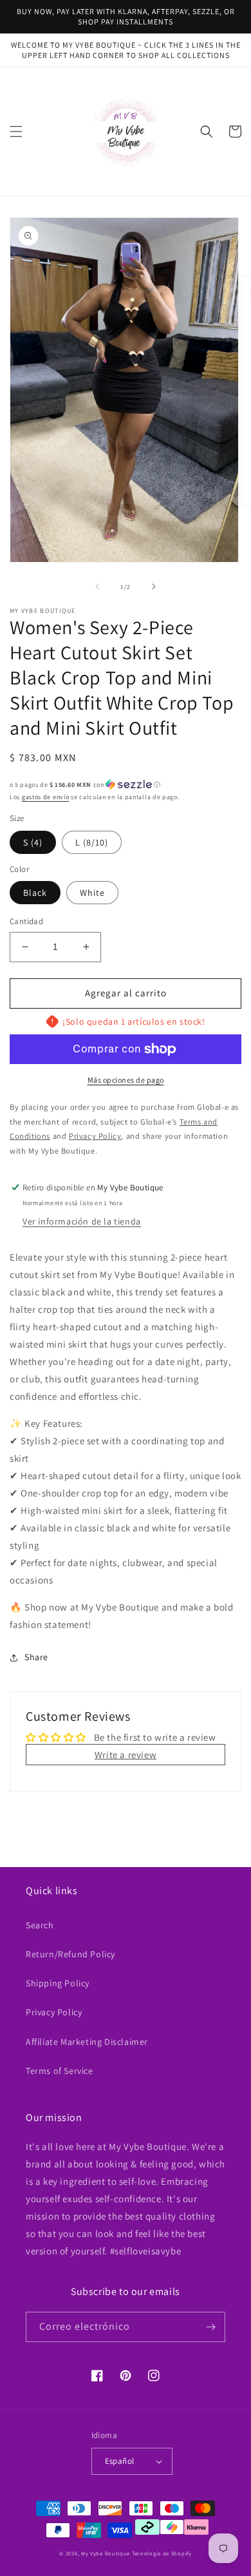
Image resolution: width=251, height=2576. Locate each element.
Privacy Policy (54, 2012)
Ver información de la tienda (82, 1221)
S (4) (33, 842)
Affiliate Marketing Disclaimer (87, 2042)
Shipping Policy (58, 1983)
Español (120, 2461)
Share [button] (36, 1657)
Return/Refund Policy (70, 1954)
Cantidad (26, 921)
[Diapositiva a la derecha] (154, 586)
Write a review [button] (126, 1755)
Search (40, 1925)
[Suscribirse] (210, 2327)
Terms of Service (60, 2071)
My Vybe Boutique (106, 2553)
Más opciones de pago (126, 1080)
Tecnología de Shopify (162, 2553)
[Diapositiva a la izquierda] (97, 586)
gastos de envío (46, 797)
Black (35, 893)
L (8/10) (92, 842)
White (92, 893)
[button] (16, 131)
